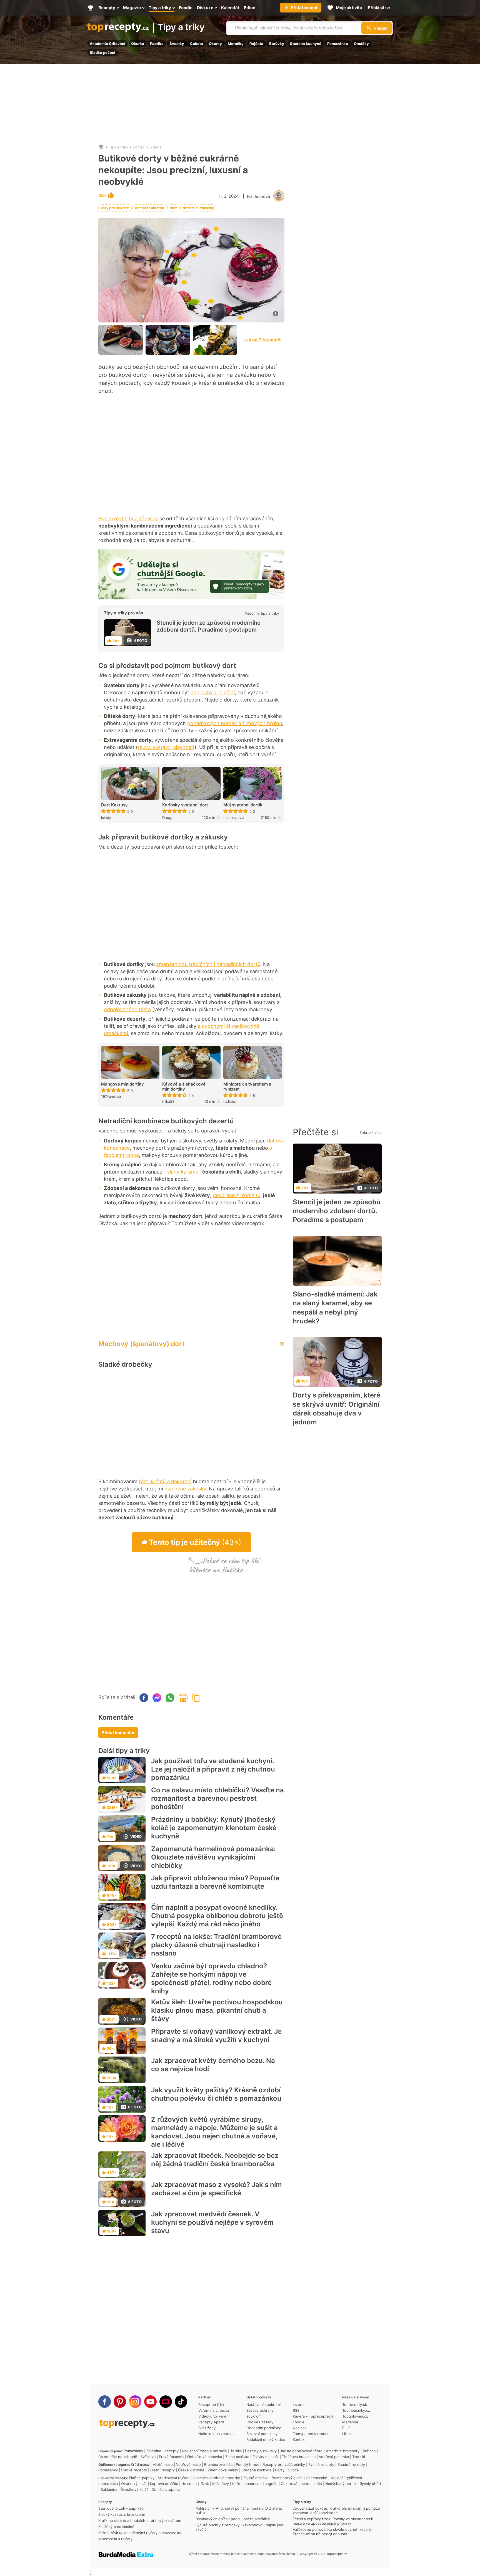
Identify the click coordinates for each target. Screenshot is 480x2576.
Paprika (157, 44)
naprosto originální (213, 692)
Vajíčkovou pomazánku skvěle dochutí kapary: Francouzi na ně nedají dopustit (332, 2532)
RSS (296, 2410)
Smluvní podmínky (262, 2434)
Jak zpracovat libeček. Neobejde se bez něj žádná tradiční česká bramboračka (215, 2160)
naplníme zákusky (185, 1489)
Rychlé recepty (321, 2464)
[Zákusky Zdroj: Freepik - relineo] (215, 340)
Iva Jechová (258, 196)
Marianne (350, 2422)
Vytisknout (183, 1698)
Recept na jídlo (211, 2405)
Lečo (318, 2484)
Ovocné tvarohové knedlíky (216, 2478)
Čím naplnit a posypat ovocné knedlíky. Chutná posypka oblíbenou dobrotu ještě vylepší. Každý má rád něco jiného (217, 1916)
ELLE (346, 2428)
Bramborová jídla (218, 2464)
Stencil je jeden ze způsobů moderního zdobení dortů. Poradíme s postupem (209, 626)
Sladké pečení (102, 52)
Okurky (215, 44)
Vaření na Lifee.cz (214, 2410)
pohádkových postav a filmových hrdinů (235, 723)
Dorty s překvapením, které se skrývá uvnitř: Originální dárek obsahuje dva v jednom (337, 1409)
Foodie (299, 2422)
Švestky (177, 44)
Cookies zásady (260, 2422)
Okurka (138, 44)
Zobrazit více (371, 1132)
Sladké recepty (134, 2470)
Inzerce (299, 2405)
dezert (188, 208)
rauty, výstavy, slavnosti (166, 747)
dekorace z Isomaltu (237, 1195)
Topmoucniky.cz (356, 2410)
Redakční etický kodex (266, 2439)
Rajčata (256, 44)
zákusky (207, 208)
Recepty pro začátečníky (284, 2464)
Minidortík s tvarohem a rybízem (247, 1087)
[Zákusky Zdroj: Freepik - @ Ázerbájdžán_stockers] (121, 340)
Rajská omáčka (256, 2478)
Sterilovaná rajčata (174, 2478)
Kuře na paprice (246, 2484)
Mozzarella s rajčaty (115, 2539)
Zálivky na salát (266, 2457)
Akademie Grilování (107, 44)
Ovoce (293, 2470)
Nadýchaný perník (341, 2484)
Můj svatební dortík (243, 805)
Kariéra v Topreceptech (313, 2416)
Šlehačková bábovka (204, 2457)
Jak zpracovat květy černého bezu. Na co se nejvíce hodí (213, 2065)
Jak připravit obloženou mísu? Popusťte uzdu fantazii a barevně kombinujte (215, 1882)
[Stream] (166, 2402)
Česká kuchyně (191, 2470)
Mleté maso (163, 2464)
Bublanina (109, 2489)
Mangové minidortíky (122, 1084)
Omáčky (361, 44)
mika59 (168, 1101)
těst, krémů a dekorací (165, 1481)
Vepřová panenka (334, 2457)
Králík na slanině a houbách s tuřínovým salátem (140, 2521)
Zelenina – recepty (162, 2451)
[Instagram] (135, 2402)
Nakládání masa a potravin (204, 2451)
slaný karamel (183, 1172)
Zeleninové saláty (223, 2470)
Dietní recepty (162, 2470)
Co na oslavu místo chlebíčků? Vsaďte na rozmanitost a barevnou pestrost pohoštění (217, 1798)
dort (173, 208)
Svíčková (148, 2457)
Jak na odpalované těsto (301, 2451)
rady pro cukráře (115, 208)
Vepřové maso (188, 2464)
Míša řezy (221, 2484)
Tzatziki (359, 2457)
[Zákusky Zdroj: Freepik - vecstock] (168, 340)
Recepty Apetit (211, 2422)
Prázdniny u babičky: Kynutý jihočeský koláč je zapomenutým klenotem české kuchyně (214, 1828)
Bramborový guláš (287, 2478)
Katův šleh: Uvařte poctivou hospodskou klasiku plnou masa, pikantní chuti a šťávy (217, 2010)
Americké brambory (343, 2451)
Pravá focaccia (171, 2457)
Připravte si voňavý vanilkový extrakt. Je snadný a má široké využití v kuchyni (216, 2036)
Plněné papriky (142, 2478)
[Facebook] (105, 2402)
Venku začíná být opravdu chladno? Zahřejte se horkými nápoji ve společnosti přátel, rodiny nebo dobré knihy (211, 1978)
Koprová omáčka (164, 2484)
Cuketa (197, 44)
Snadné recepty (351, 2464)
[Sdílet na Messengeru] (157, 1698)
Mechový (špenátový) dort (142, 1344)
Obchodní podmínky (264, 2428)
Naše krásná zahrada (216, 2434)
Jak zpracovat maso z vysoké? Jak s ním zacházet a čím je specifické (217, 2189)
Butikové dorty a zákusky (128, 519)
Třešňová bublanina (299, 2457)
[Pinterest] (120, 2402)
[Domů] (101, 147)
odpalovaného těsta (127, 1009)
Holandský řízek (195, 2484)
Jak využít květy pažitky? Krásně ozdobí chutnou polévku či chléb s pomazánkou (216, 2094)
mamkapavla (234, 818)
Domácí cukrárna (147, 147)
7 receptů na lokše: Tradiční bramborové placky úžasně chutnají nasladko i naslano (216, 1945)
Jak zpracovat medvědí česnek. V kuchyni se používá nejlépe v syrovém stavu (212, 2222)
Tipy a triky (181, 28)
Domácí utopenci (166, 2489)
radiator (230, 1101)
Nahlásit (300, 2428)
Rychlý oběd (370, 2484)
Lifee (347, 2434)
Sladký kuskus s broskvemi (122, 2514)
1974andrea (111, 1096)
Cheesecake (317, 2478)
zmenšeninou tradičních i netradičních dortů (208, 964)
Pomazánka (338, 44)
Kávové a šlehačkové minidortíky (184, 1087)
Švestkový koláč (134, 2489)
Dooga (168, 818)
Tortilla (236, 2451)
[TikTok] (181, 2402)
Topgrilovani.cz (355, 2416)
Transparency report (310, 2434)
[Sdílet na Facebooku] (144, 1698)
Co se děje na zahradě (118, 2457)
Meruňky (236, 44)
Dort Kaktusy (114, 805)
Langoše (270, 2484)
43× (103, 196)
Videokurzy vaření (214, 2416)
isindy (106, 818)
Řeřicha (369, 2451)
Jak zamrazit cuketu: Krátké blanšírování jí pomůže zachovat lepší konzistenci (336, 2511)
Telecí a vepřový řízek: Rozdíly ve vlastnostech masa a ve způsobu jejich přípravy (333, 2521)
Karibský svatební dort (185, 805)
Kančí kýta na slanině (116, 2527)
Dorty (280, 2470)
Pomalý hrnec (247, 2464)
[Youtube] (150, 2402)
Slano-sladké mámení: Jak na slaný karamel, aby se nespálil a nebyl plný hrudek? (335, 1308)
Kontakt (299, 2439)
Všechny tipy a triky (262, 613)
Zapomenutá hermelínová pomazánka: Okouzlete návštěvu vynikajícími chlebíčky (213, 1857)
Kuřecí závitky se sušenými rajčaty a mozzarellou (140, 2533)
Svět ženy (207, 2428)
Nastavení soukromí (263, 2405)
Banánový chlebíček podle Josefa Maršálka (233, 2519)
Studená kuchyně (306, 44)
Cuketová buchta (296, 2484)
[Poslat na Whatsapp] (170, 1698)
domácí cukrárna (149, 208)
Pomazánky (133, 2451)
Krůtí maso (140, 2464)
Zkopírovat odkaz (196, 1698)
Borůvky (277, 44)
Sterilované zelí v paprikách (122, 2508)
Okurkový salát (134, 2484)
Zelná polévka (237, 2457)
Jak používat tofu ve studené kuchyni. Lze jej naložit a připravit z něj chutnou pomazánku (213, 1769)
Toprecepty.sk (355, 2405)
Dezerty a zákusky (261, 2451)
